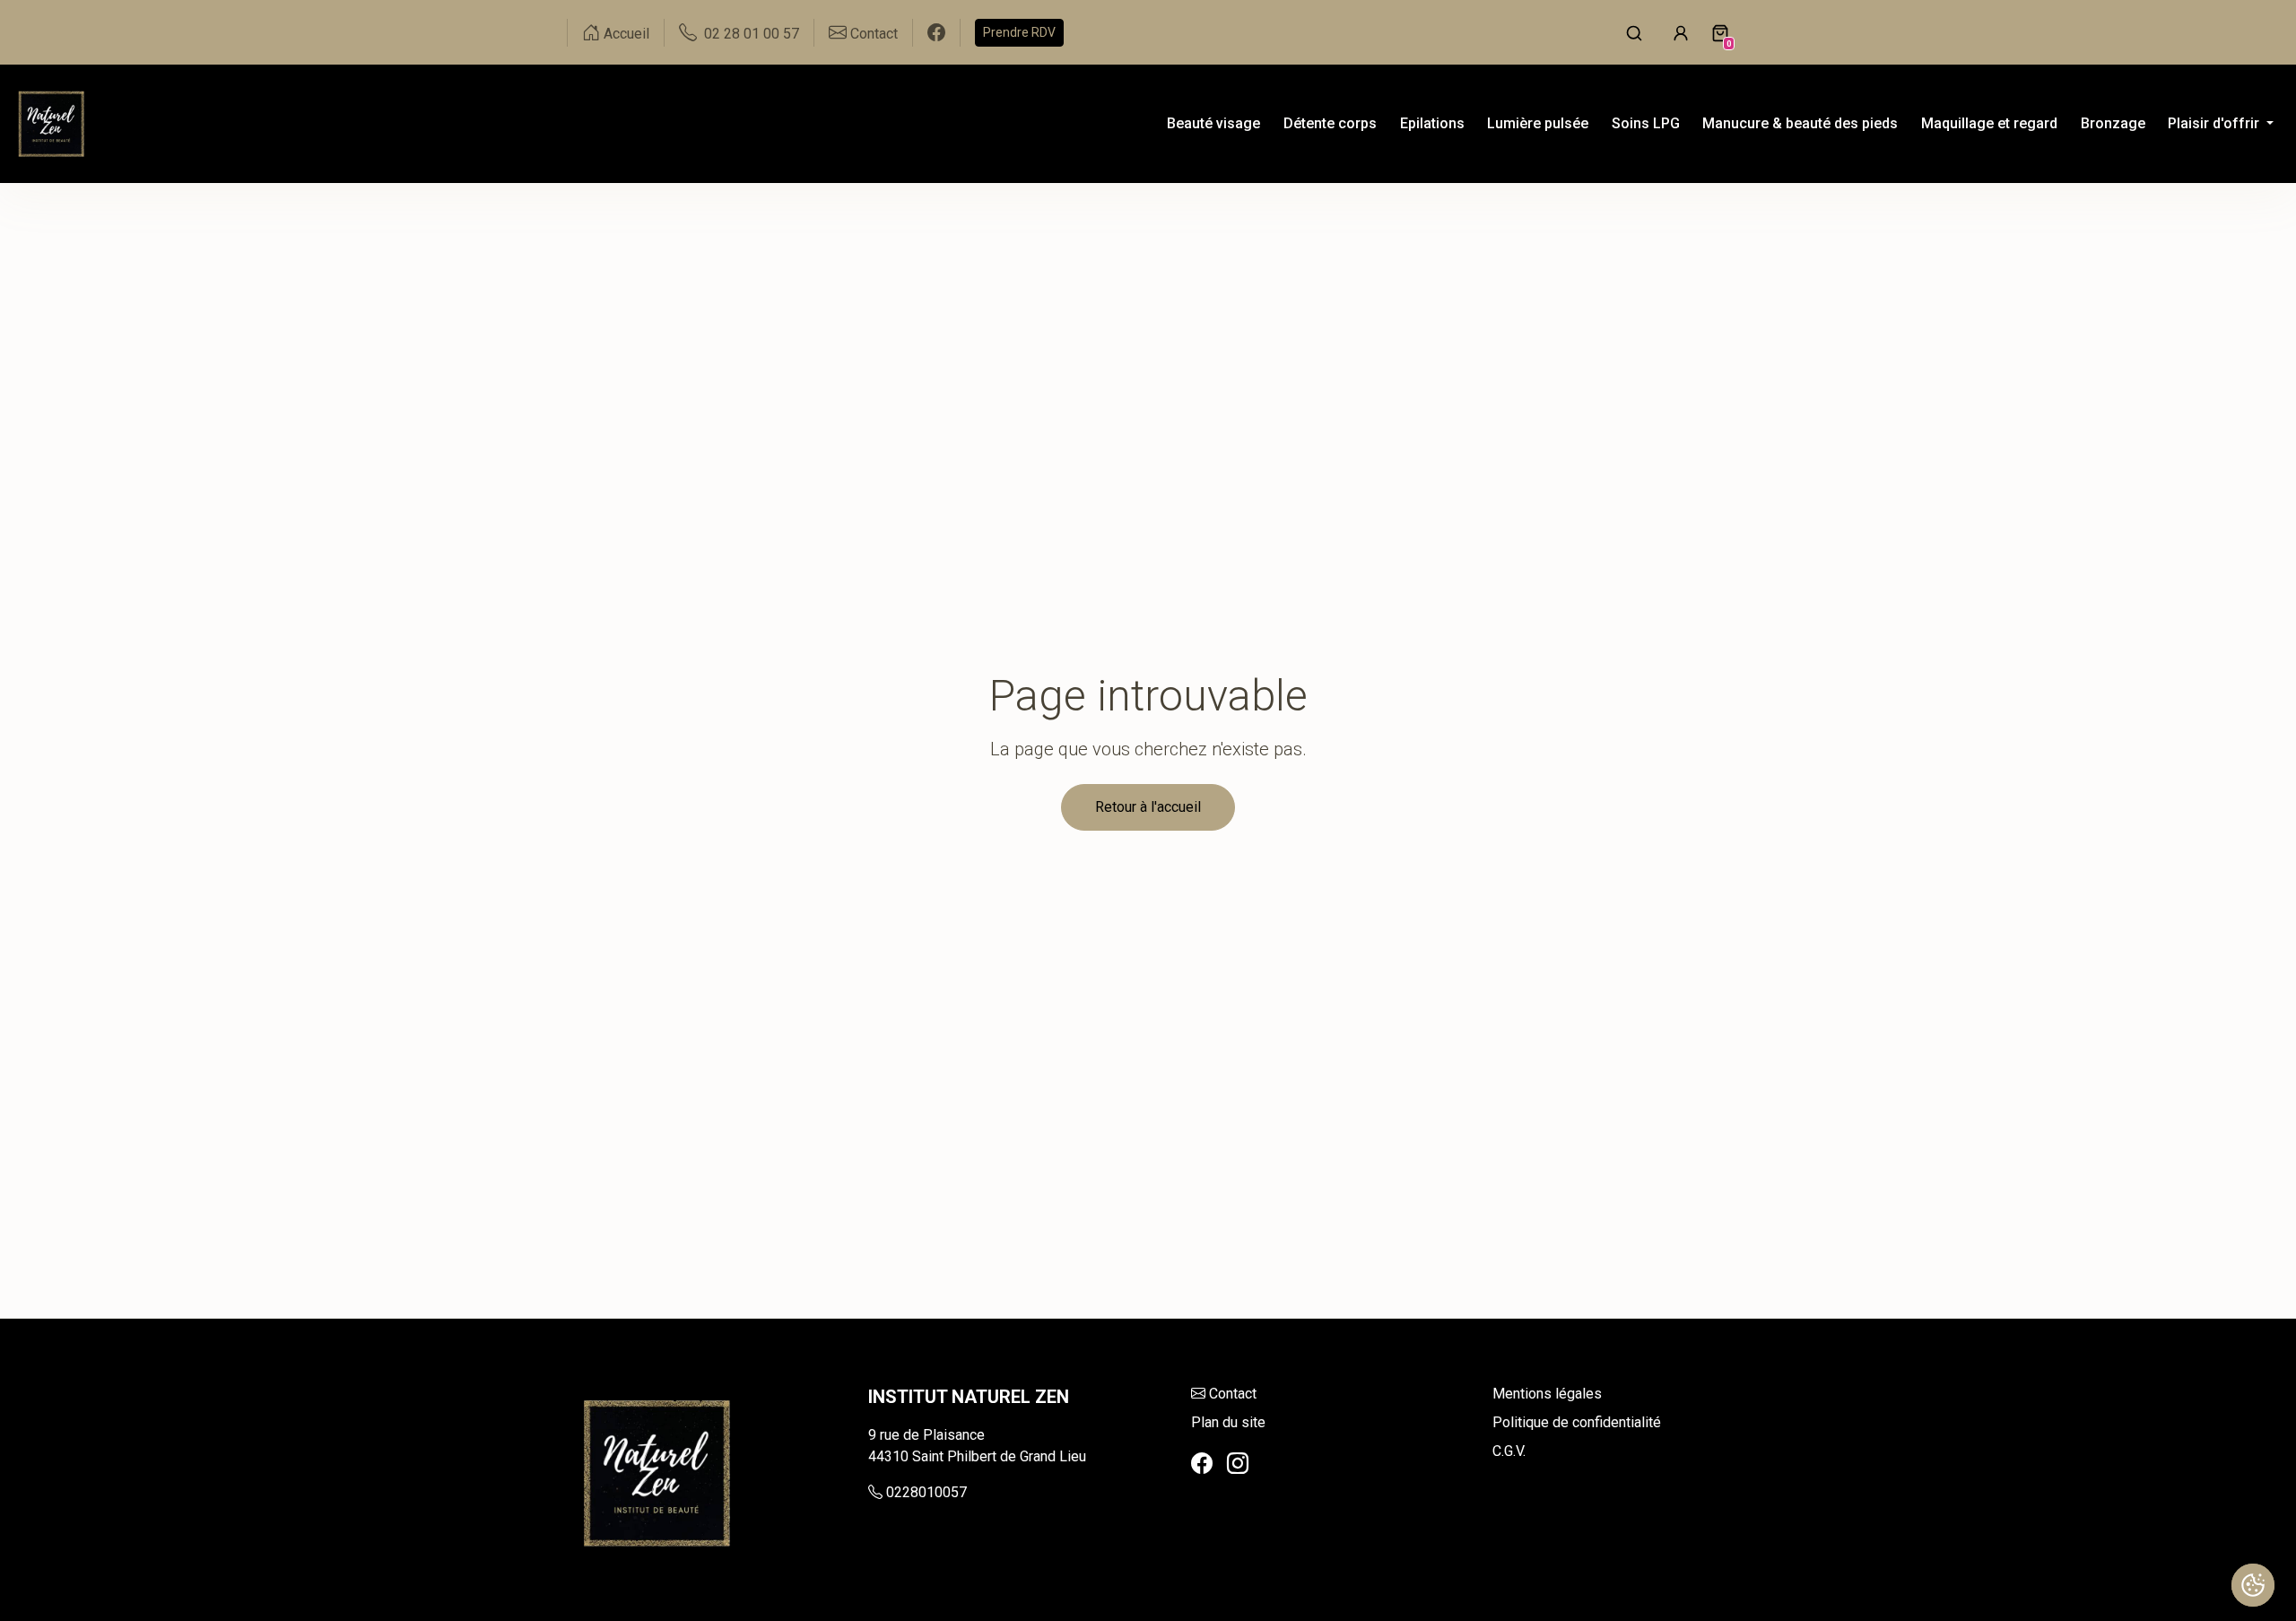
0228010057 (926, 1492)
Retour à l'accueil (1148, 807)
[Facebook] (1202, 1464)
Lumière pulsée (1538, 123)
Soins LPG (1646, 123)
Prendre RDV (1019, 32)
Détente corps (1330, 123)
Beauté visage (1213, 123)
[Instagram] (1238, 1464)
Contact (1233, 1394)
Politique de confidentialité (1577, 1422)
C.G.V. (1509, 1451)
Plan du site (1228, 1422)
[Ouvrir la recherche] (1634, 32)
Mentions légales (1547, 1394)
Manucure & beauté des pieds (1800, 123)
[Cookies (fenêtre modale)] (2253, 1585)
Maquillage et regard (1989, 123)
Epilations (1432, 123)
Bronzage (2113, 123)
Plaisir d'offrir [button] (2215, 123)
